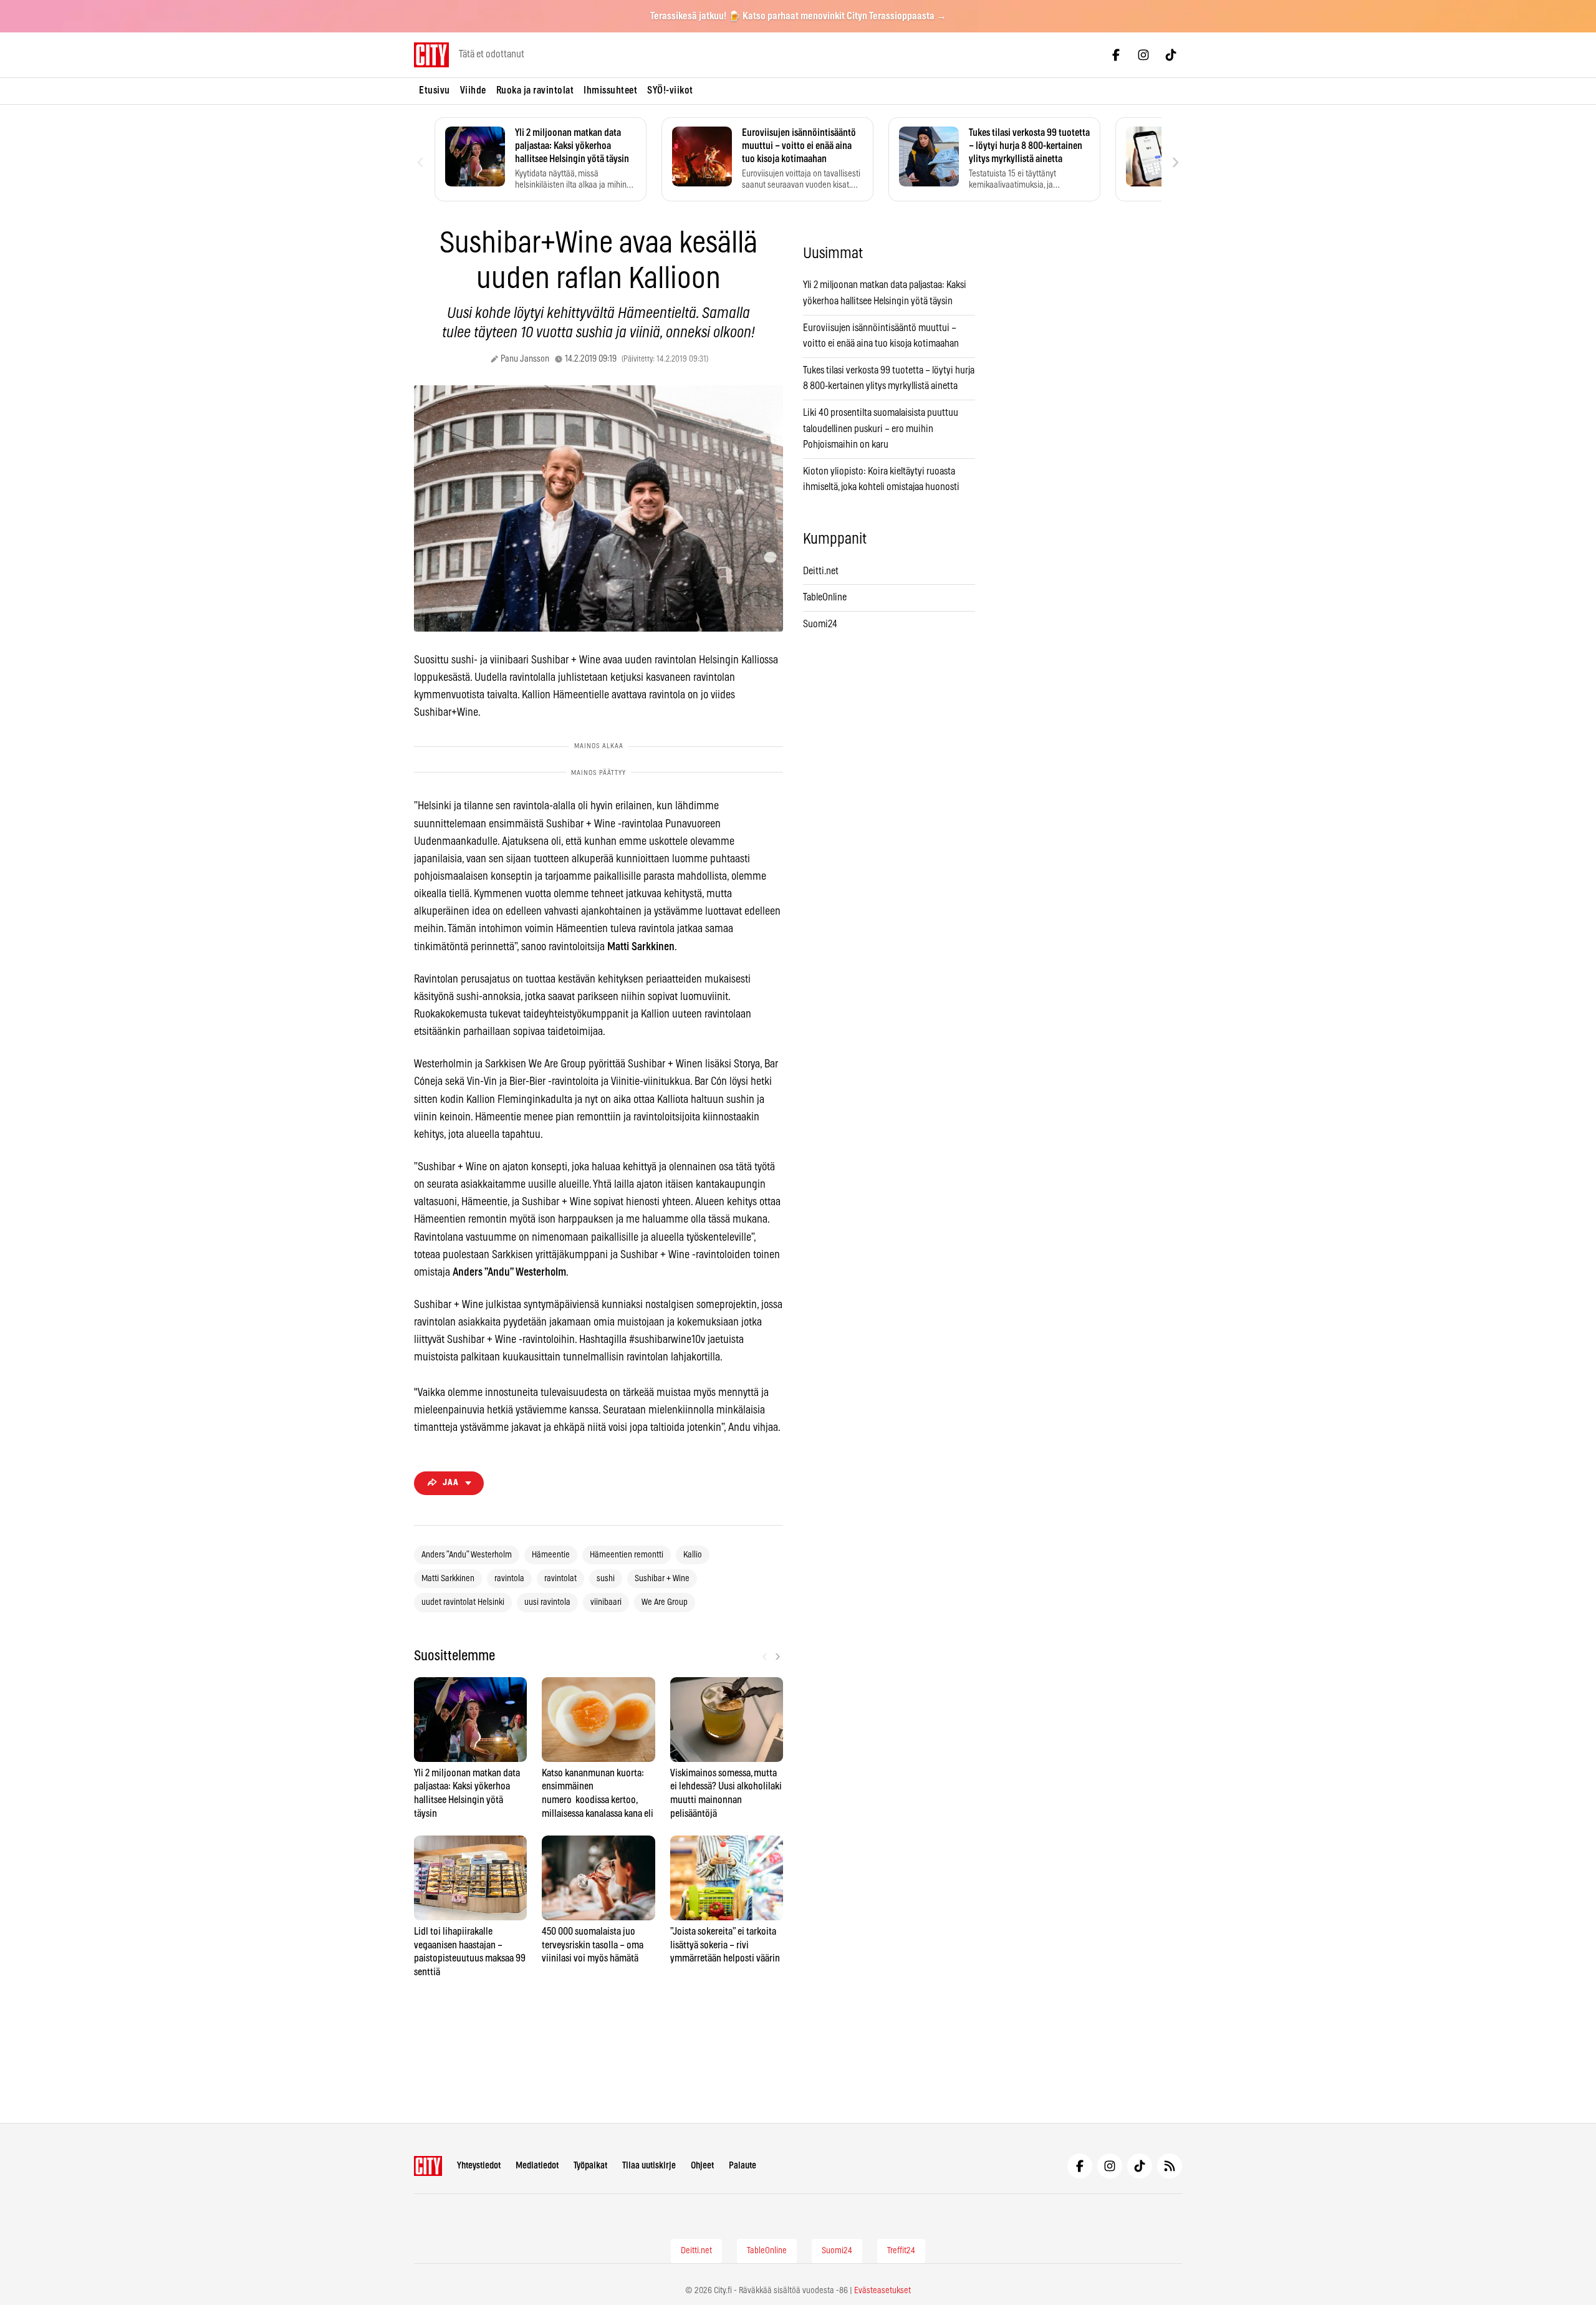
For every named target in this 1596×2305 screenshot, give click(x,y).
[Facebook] (1116, 55)
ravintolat (560, 1579)
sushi (606, 1579)
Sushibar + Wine (662, 1579)
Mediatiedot (537, 2166)
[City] (428, 2166)
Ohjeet (702, 2166)
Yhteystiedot (479, 2166)
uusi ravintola (547, 1602)
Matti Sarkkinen (448, 1579)
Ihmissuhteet (610, 90)
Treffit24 (901, 2251)
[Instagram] (1143, 55)
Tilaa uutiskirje (649, 2166)
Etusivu (435, 90)
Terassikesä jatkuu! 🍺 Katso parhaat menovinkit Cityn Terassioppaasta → (798, 16)
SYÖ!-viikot (670, 90)
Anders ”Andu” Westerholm (467, 1555)
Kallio (693, 1555)
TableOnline (825, 597)
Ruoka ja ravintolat (535, 90)
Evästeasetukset (882, 2291)
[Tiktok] (1171, 55)
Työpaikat (590, 2166)
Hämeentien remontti (627, 1555)
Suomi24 (820, 624)
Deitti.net (821, 571)
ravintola (509, 1579)
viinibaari (606, 1602)
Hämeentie (551, 1555)
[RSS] (1170, 2166)
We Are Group (665, 1602)
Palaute (743, 2166)
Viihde (473, 90)
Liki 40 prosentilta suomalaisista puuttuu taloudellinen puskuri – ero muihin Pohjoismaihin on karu (881, 429)
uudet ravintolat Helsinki (463, 1602)
